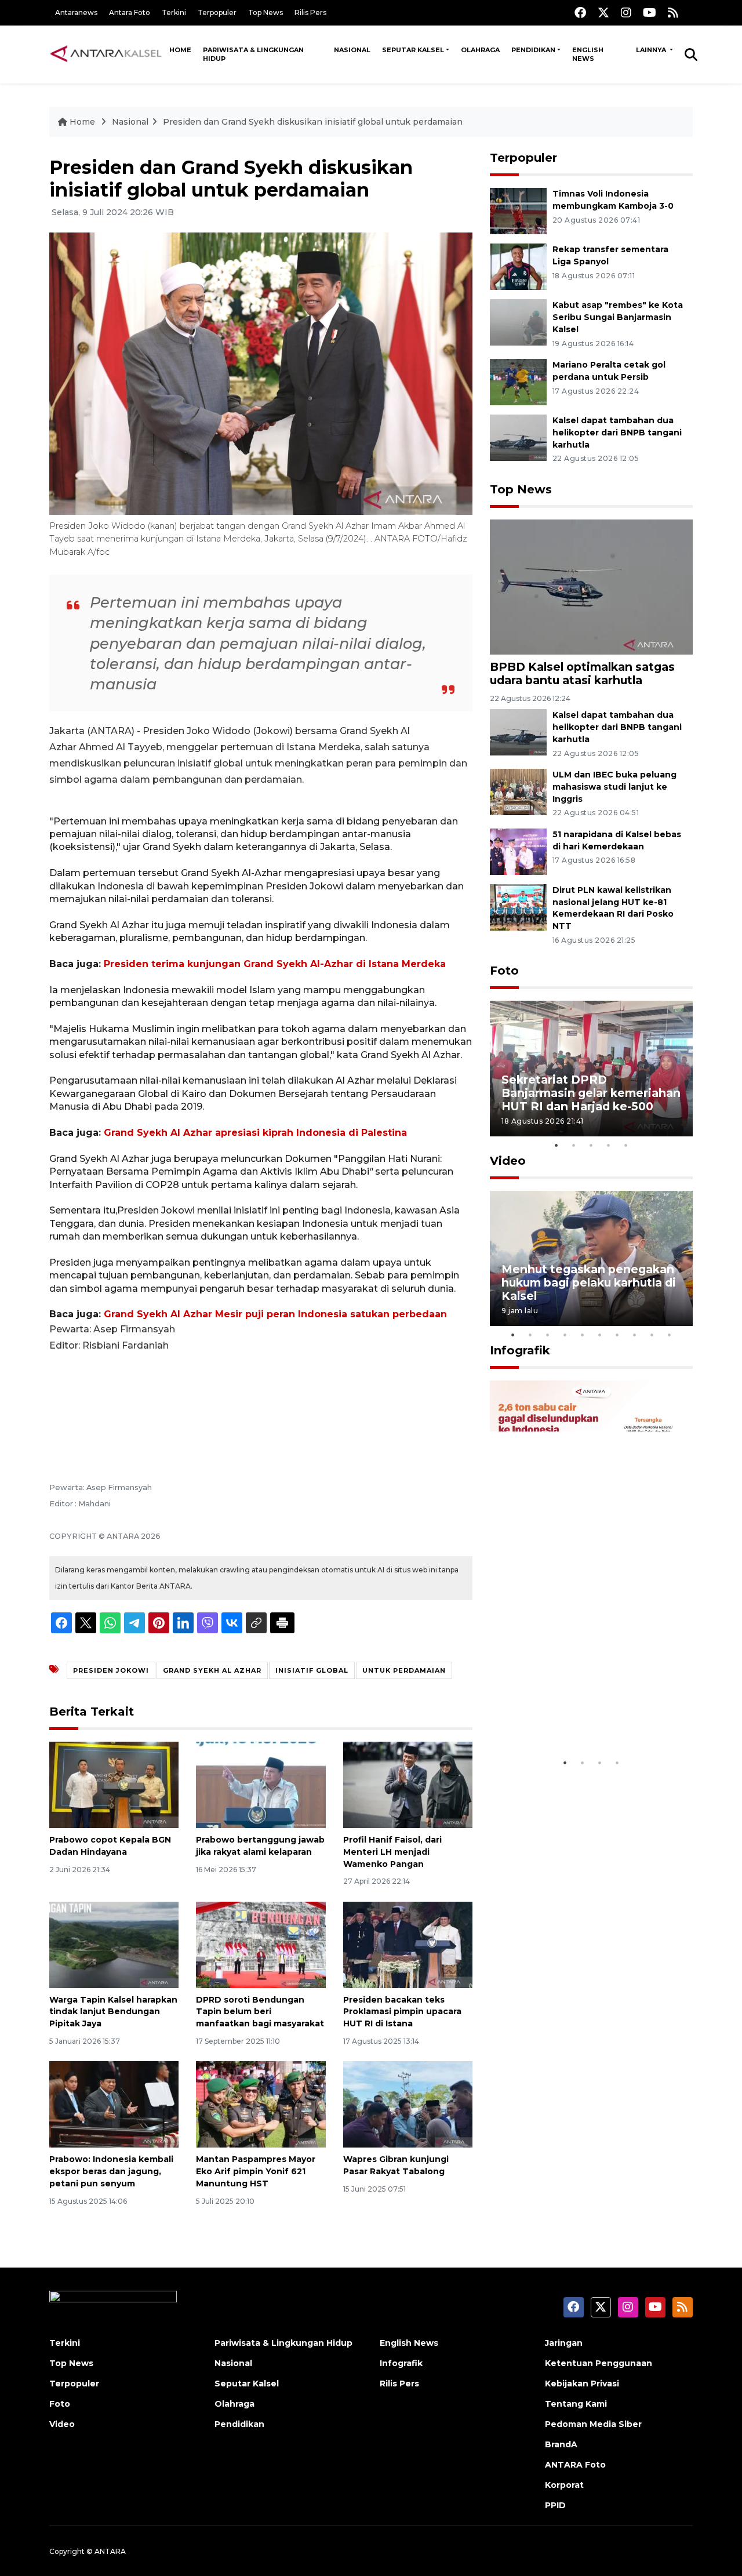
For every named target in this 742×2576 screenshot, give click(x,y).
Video (508, 1161)
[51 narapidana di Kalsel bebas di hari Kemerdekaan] (518, 851)
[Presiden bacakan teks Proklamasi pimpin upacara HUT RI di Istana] (408, 1944)
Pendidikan (533, 50)
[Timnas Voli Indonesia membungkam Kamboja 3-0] (518, 210)
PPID (555, 2505)
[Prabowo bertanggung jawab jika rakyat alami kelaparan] (261, 1784)
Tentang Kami (576, 2404)
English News (588, 54)
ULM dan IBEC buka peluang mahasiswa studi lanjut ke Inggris (614, 787)
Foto (504, 971)
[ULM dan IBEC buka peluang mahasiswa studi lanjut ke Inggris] (518, 791)
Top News (265, 12)
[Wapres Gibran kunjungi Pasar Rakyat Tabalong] (408, 2104)
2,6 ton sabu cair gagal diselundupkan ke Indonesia (584, 1716)
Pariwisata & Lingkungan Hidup (253, 54)
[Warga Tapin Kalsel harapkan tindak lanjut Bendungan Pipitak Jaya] (114, 1944)
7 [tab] (617, 1335)
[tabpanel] (591, 1068)
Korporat (564, 2485)
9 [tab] (652, 1335)
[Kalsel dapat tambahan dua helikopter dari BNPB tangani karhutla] (518, 437)
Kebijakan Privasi (582, 2384)
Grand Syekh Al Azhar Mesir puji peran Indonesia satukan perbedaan (275, 1314)
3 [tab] (591, 1145)
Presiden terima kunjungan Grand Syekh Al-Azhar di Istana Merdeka (275, 964)
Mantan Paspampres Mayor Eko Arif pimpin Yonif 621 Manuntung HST (256, 2171)
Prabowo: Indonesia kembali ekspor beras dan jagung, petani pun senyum (111, 2171)
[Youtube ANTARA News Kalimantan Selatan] (650, 12)
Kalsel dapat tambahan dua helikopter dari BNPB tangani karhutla (617, 433)
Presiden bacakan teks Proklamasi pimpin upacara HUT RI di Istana (402, 2012)
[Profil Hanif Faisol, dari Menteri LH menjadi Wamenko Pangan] (408, 1784)
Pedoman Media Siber (593, 2424)
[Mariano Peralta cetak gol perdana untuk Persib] (518, 381)
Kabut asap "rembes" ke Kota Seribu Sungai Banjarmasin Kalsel (618, 317)
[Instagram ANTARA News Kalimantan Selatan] (626, 12)
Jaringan (564, 2343)
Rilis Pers (310, 12)
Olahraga (480, 50)
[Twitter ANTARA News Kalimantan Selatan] (603, 12)
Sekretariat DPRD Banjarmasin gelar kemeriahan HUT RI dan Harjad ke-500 (591, 1093)
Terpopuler (217, 12)
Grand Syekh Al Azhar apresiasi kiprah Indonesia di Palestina (255, 1133)
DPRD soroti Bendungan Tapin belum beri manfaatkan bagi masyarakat (260, 2012)
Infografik (520, 1350)
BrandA (561, 2444)
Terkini (174, 12)
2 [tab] (574, 1145)
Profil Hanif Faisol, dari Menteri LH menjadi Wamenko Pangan (392, 1852)
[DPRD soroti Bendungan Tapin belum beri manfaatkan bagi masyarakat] (261, 1944)
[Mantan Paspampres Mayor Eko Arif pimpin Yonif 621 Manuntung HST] (261, 2104)
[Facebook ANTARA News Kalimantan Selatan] (580, 12)
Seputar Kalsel (413, 50)
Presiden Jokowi (111, 1670)
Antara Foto (130, 12)
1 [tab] (556, 1145)
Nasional (352, 50)
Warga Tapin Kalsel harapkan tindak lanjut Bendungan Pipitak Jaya (113, 2012)
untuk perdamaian (404, 1670)
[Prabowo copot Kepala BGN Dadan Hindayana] (114, 1784)
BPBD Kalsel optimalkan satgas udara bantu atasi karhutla (582, 673)
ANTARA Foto (575, 2465)
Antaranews (76, 12)
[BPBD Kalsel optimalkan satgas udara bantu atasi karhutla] (591, 586)
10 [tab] (670, 1335)
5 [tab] (626, 1145)
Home (180, 50)
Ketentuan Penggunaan (599, 2363)
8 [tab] (635, 1335)
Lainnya (652, 50)
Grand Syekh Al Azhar (212, 1670)
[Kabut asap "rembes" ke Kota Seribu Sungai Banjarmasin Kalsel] (518, 321)
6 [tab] (600, 1335)
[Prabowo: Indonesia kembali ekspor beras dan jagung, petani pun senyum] (114, 2104)
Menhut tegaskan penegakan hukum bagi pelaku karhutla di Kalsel (589, 1282)
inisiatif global (312, 1670)
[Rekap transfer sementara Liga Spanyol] (518, 266)
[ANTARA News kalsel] (106, 54)
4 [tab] (609, 1145)
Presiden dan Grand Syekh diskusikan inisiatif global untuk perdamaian (313, 122)
